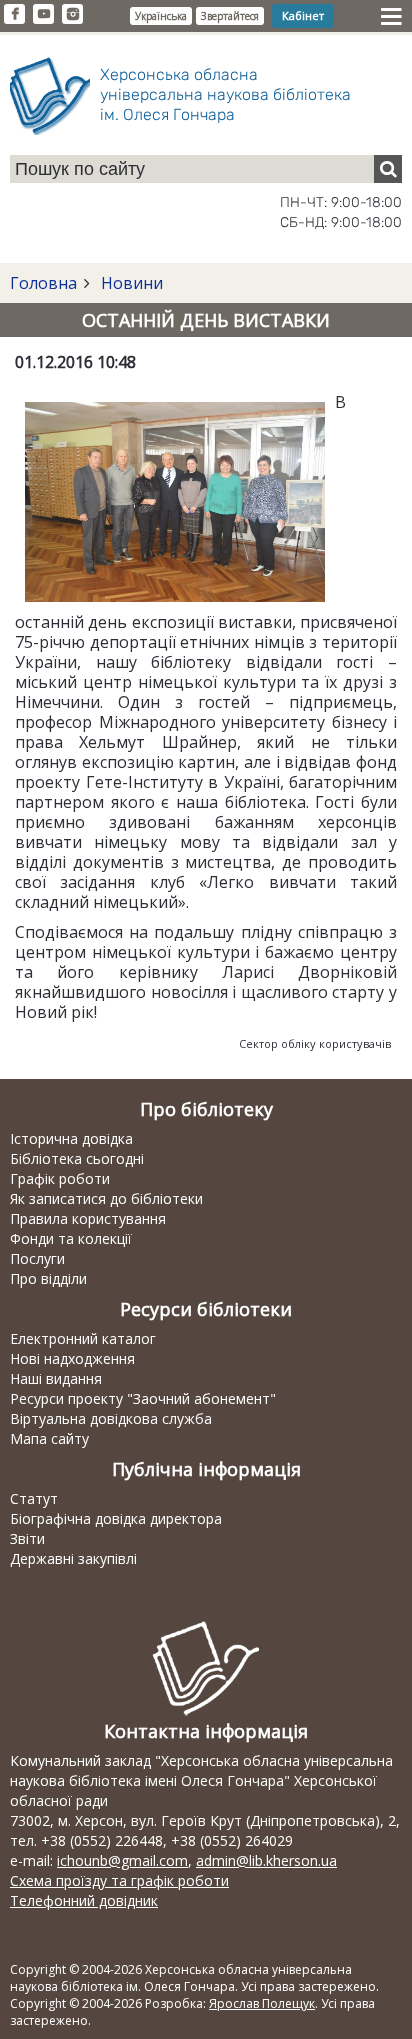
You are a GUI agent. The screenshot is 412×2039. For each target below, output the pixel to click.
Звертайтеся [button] (230, 16)
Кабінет (303, 15)
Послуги (37, 1258)
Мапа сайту (49, 1438)
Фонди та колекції (71, 1238)
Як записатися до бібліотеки (106, 1198)
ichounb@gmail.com (122, 1860)
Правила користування (88, 1218)
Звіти (27, 1538)
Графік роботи (60, 1178)
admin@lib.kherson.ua (266, 1860)
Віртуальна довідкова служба (111, 1418)
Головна (43, 283)
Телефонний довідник (84, 1900)
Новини (130, 283)
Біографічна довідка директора (116, 1518)
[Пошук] (388, 169)
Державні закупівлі (73, 1558)
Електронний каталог (83, 1338)
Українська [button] (161, 16)
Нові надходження (72, 1358)
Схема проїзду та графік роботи (119, 1880)
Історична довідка (71, 1138)
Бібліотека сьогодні (77, 1158)
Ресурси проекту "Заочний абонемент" (143, 1398)
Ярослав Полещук (262, 2003)
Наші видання (56, 1378)
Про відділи (48, 1278)
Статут (34, 1498)
